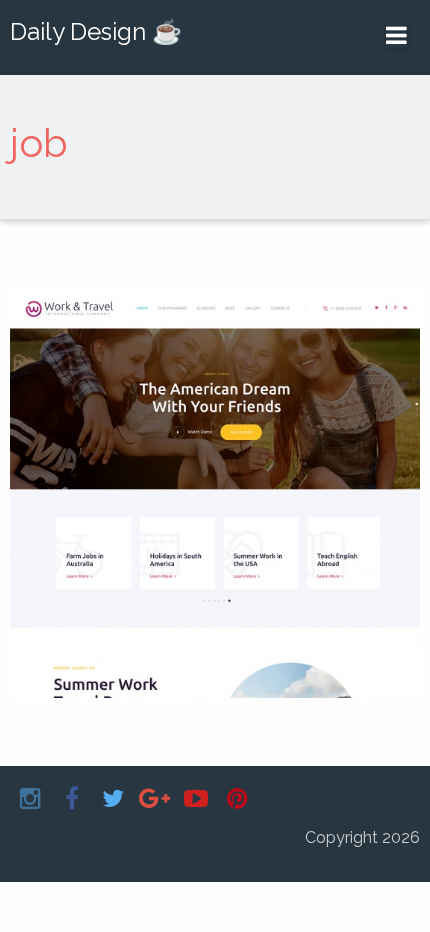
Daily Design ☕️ (96, 31)
